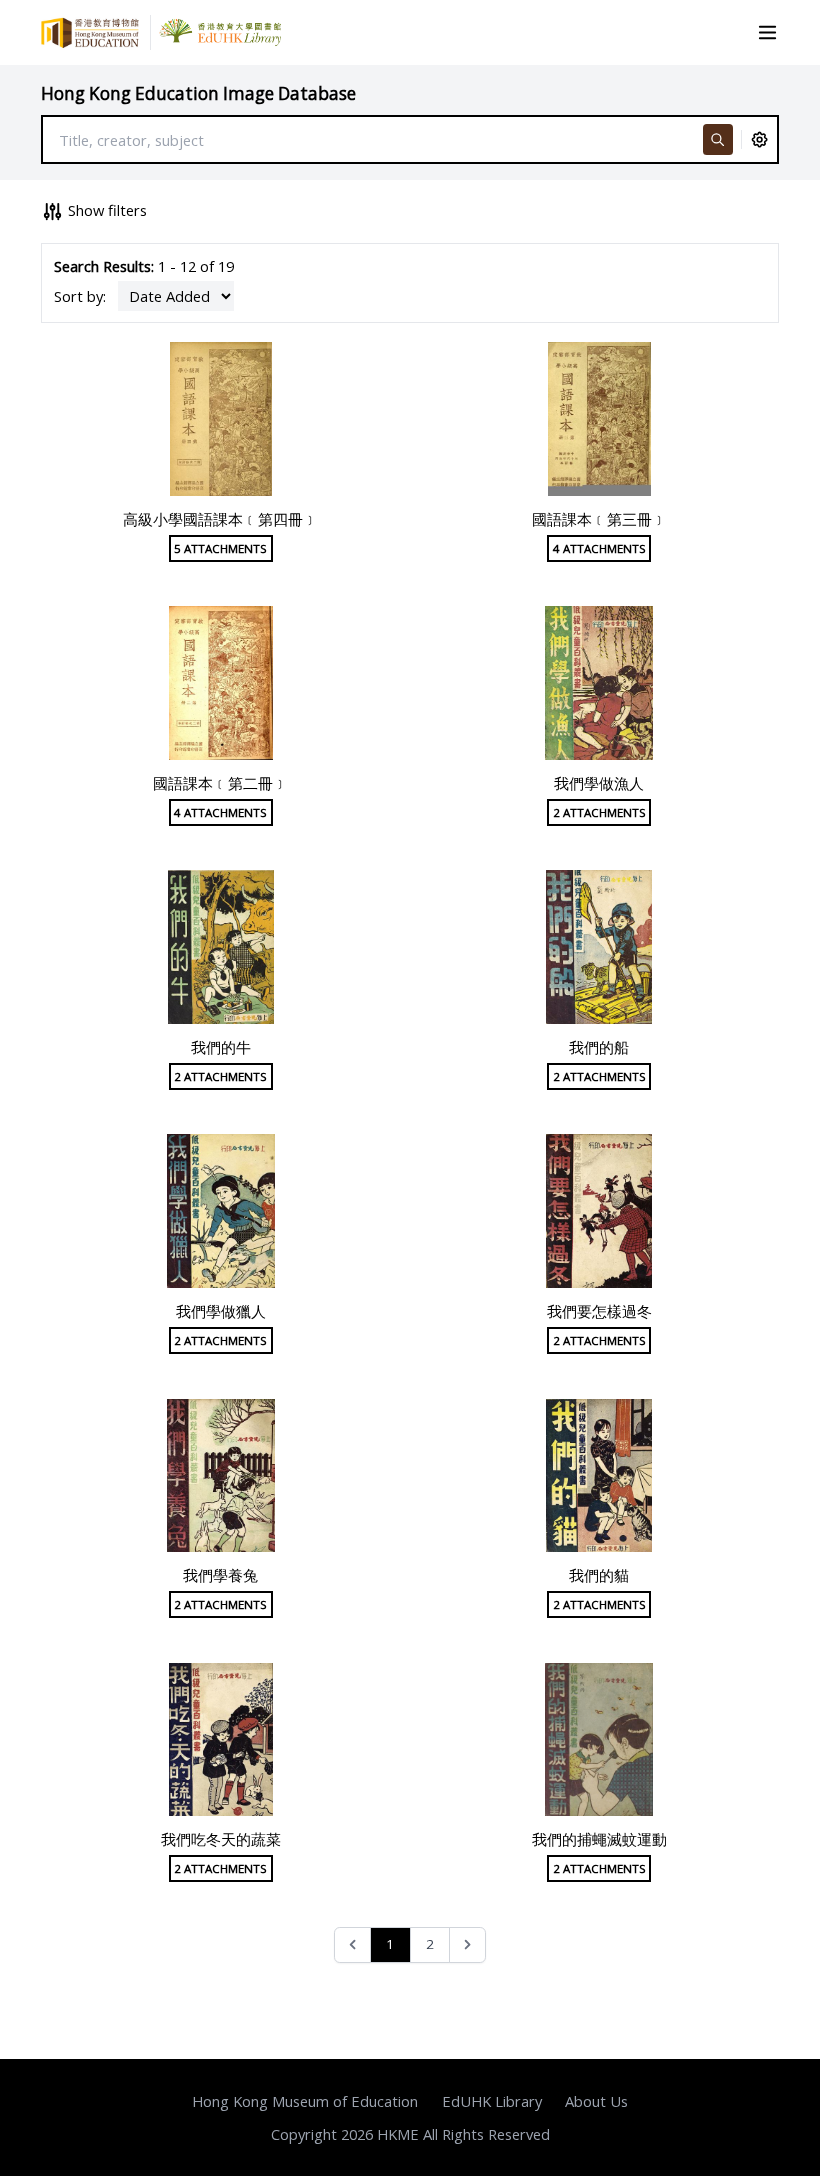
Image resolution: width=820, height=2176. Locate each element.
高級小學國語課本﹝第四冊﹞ (220, 519)
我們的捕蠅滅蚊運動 (599, 1839)
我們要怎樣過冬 (599, 1311)
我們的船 (599, 1047)
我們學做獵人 (221, 1311)
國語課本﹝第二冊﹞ (220, 783)
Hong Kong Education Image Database (198, 93)
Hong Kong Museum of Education (305, 2101)
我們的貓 (599, 1575)
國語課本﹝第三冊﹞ (599, 519)
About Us (596, 2101)
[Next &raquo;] (467, 1945)
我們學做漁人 (599, 783)
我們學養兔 (220, 1575)
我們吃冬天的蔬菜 (221, 1839)
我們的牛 (221, 1047)
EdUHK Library (492, 2101)
